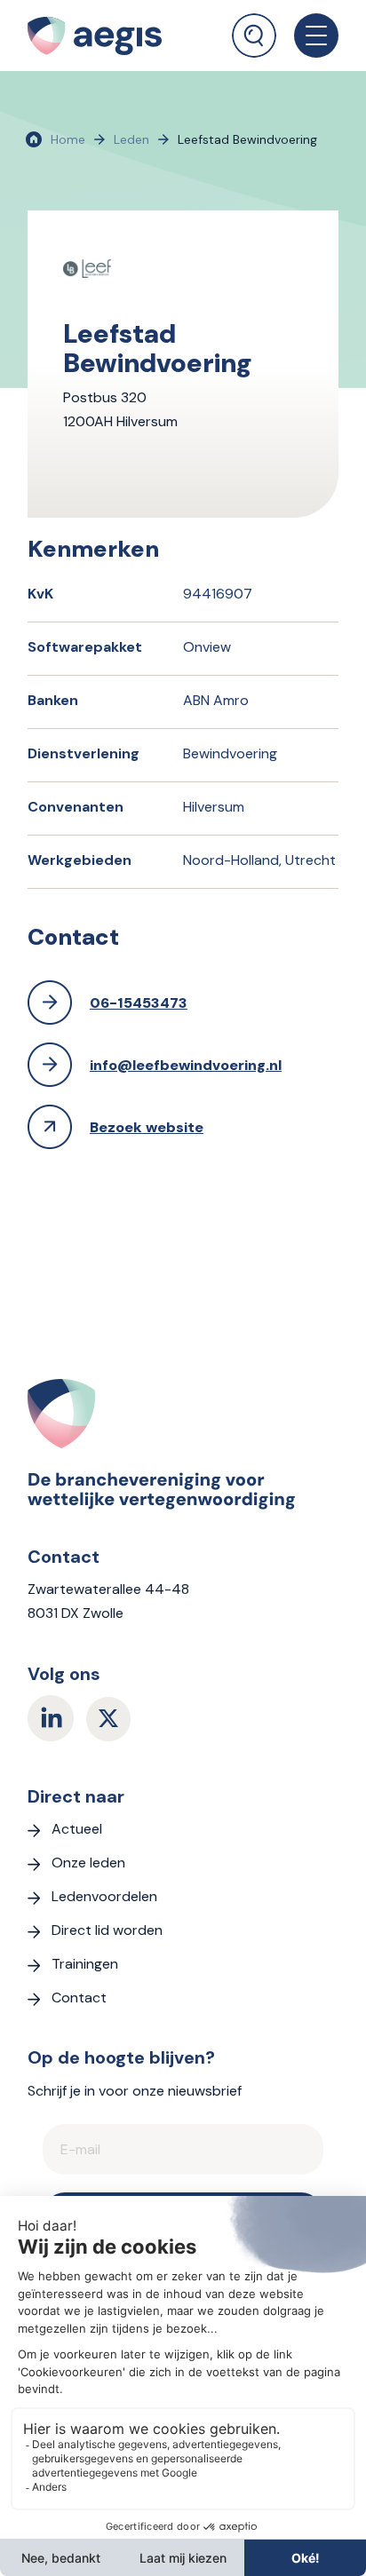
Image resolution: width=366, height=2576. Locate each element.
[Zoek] (254, 36)
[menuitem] (254, 29)
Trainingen (85, 1964)
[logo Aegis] (113, 36)
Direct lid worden (107, 1930)
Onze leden (88, 1863)
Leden (131, 139)
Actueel (77, 1829)
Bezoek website (147, 1127)
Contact (79, 1997)
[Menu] (307, 36)
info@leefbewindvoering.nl (186, 1065)
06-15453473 (139, 1003)
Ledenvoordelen (104, 1896)
